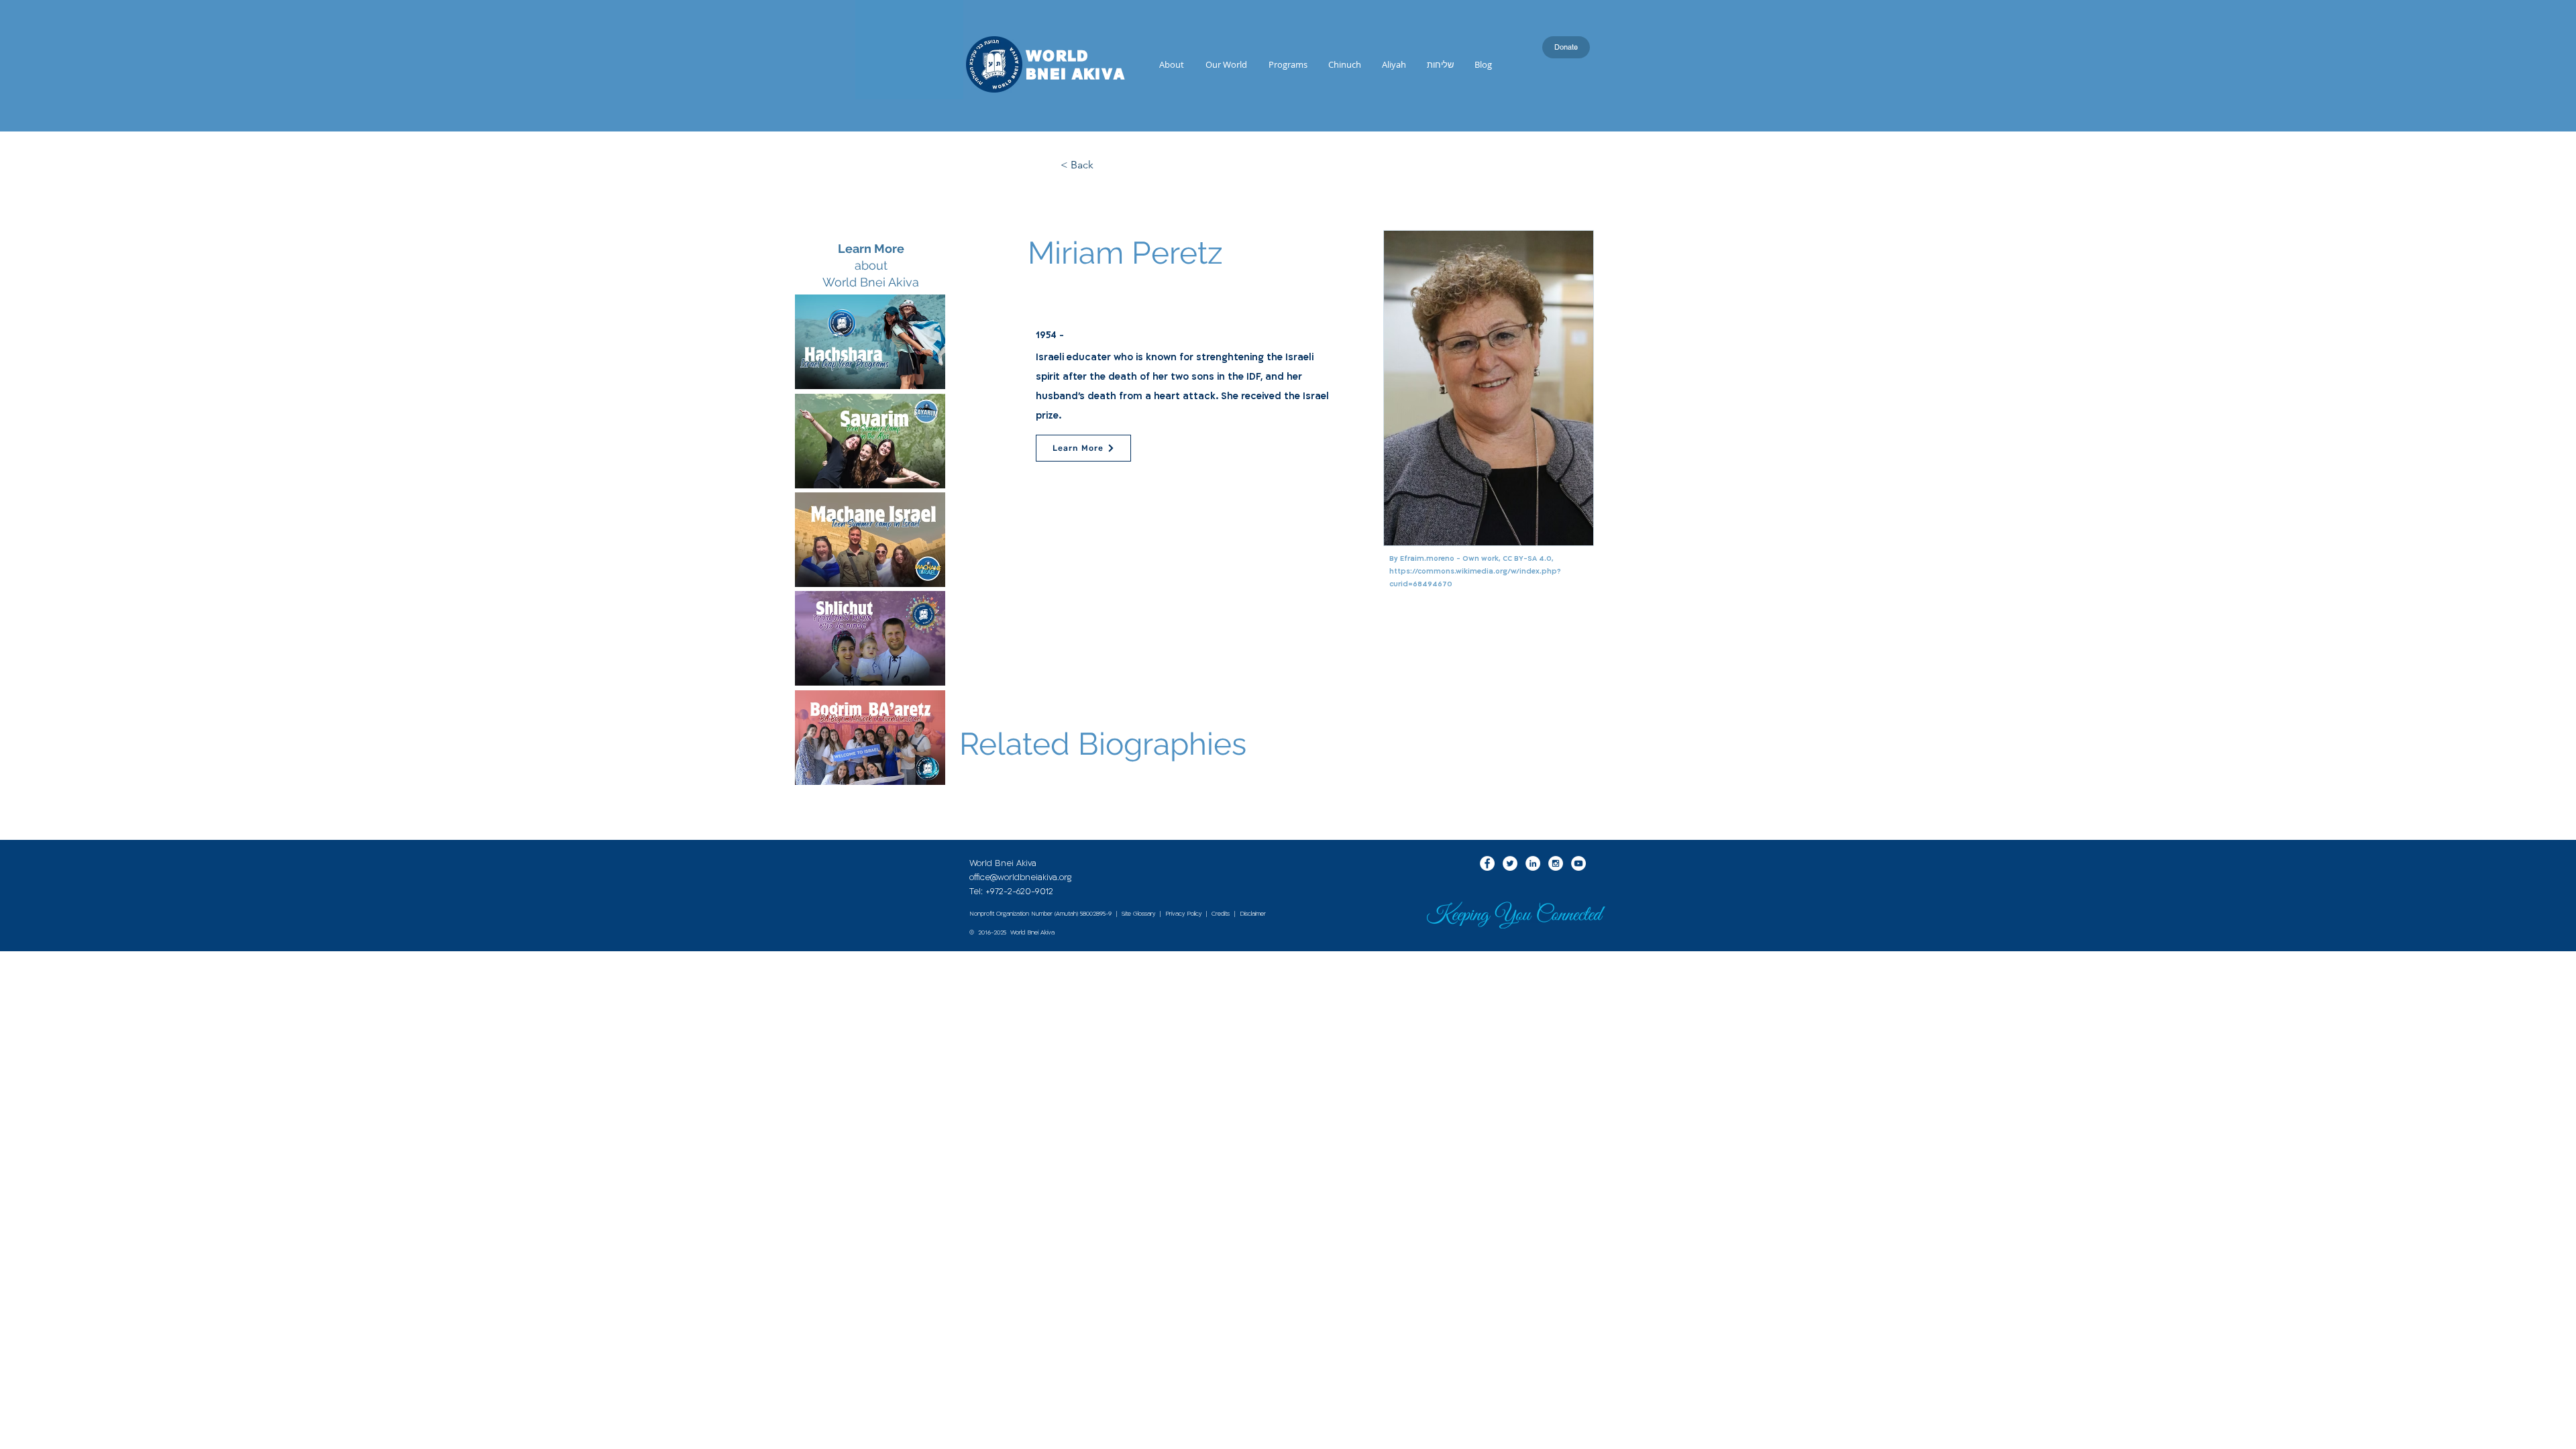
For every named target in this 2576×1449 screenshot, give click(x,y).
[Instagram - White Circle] (1556, 863)
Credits (1221, 914)
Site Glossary (1138, 914)
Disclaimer (1253, 914)
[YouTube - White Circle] (1578, 863)
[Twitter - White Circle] (1510, 863)
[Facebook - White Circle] (1487, 863)
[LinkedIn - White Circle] (1533, 863)
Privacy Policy (1183, 914)
